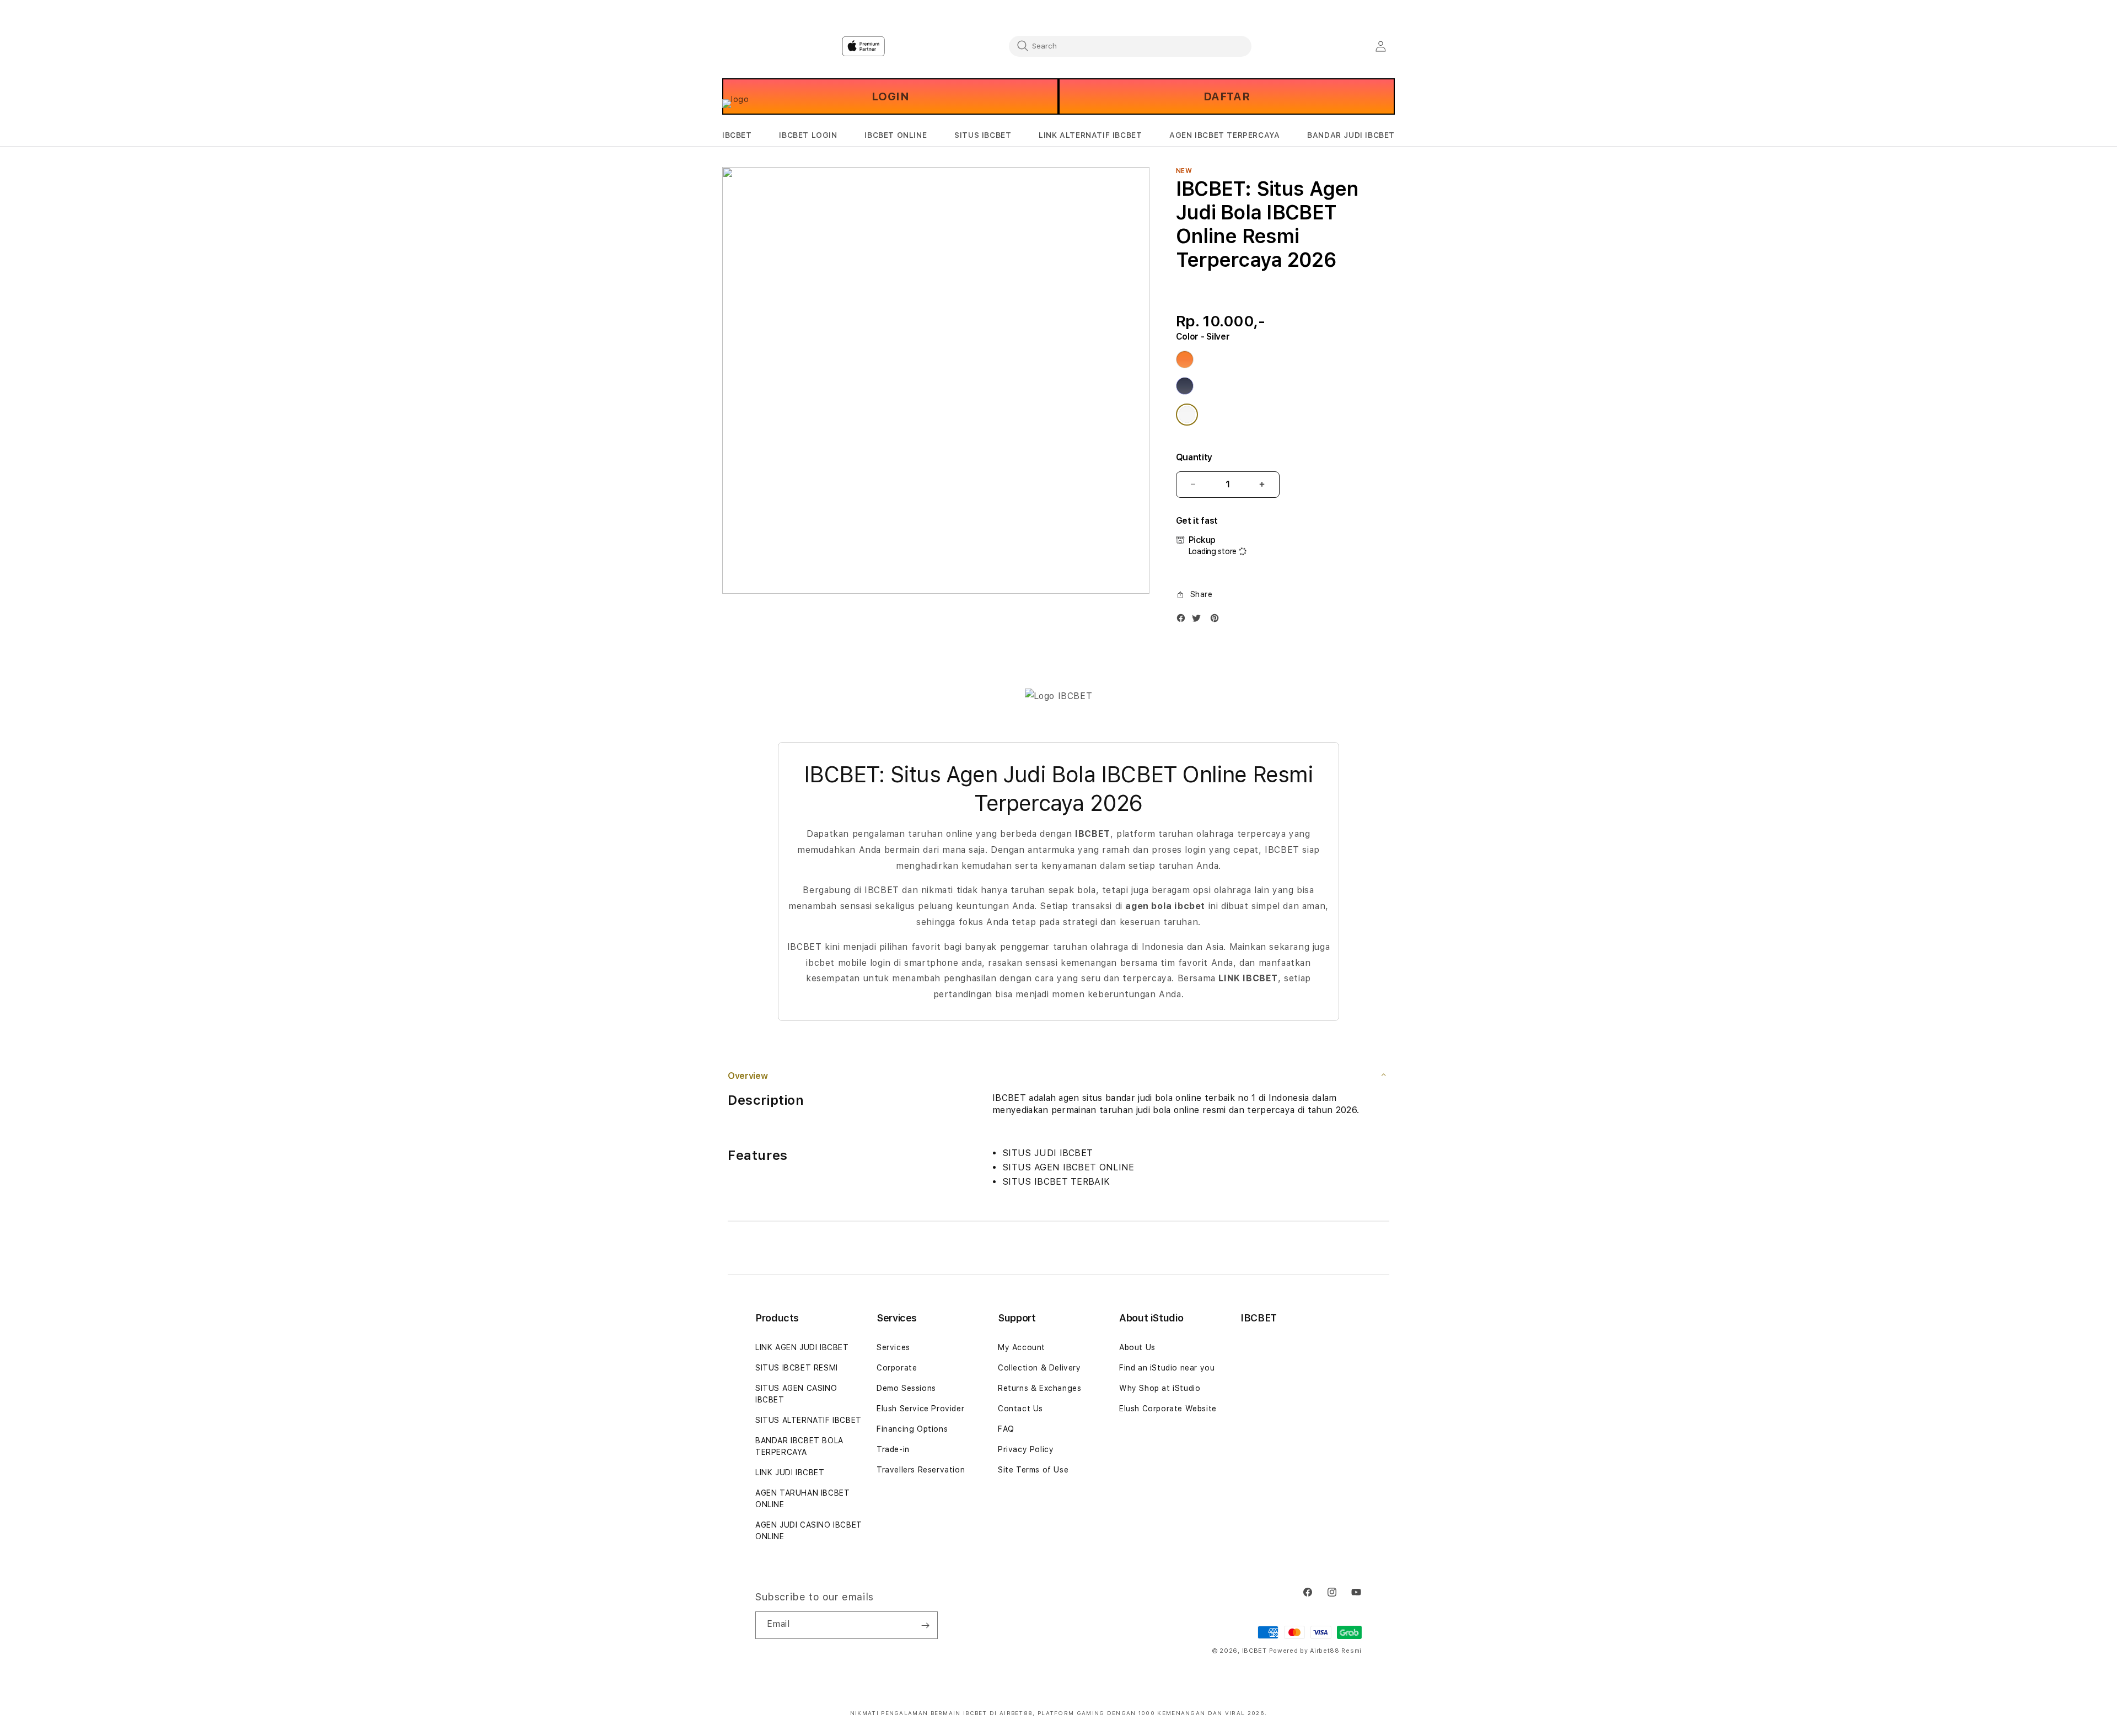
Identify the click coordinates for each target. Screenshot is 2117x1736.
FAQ (1006, 1429)
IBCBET (737, 135)
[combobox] (1130, 46)
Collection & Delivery (1039, 1368)
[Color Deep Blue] (1185, 386)
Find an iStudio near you (1167, 1368)
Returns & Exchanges (1039, 1388)
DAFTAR (1227, 96)
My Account (1022, 1347)
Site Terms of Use (1033, 1470)
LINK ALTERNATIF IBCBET (1090, 135)
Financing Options (912, 1429)
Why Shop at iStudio (1160, 1388)
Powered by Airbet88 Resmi (1316, 1651)
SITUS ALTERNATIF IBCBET (808, 1420)
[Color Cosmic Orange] (1185, 359)
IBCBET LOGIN (808, 135)
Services (893, 1347)
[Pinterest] (1217, 620)
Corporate (897, 1368)
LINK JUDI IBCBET (790, 1472)
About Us (1137, 1347)
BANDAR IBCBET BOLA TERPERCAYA (799, 1446)
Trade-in (893, 1449)
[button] (737, 135)
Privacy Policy (1026, 1449)
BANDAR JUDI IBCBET (1351, 135)
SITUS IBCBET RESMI (797, 1368)
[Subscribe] (925, 1625)
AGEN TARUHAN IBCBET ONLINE (802, 1499)
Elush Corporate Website (1168, 1409)
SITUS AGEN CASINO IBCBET (796, 1394)
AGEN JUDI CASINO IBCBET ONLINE (809, 1531)
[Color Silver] (1187, 415)
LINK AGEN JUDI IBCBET (802, 1347)
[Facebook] (1184, 620)
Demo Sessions (906, 1388)
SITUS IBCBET (983, 135)
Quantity (1194, 457)
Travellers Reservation (921, 1470)
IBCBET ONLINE (896, 135)
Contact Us (1020, 1409)
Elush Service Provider (920, 1409)
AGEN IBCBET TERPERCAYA (1224, 135)
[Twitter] (1199, 620)
